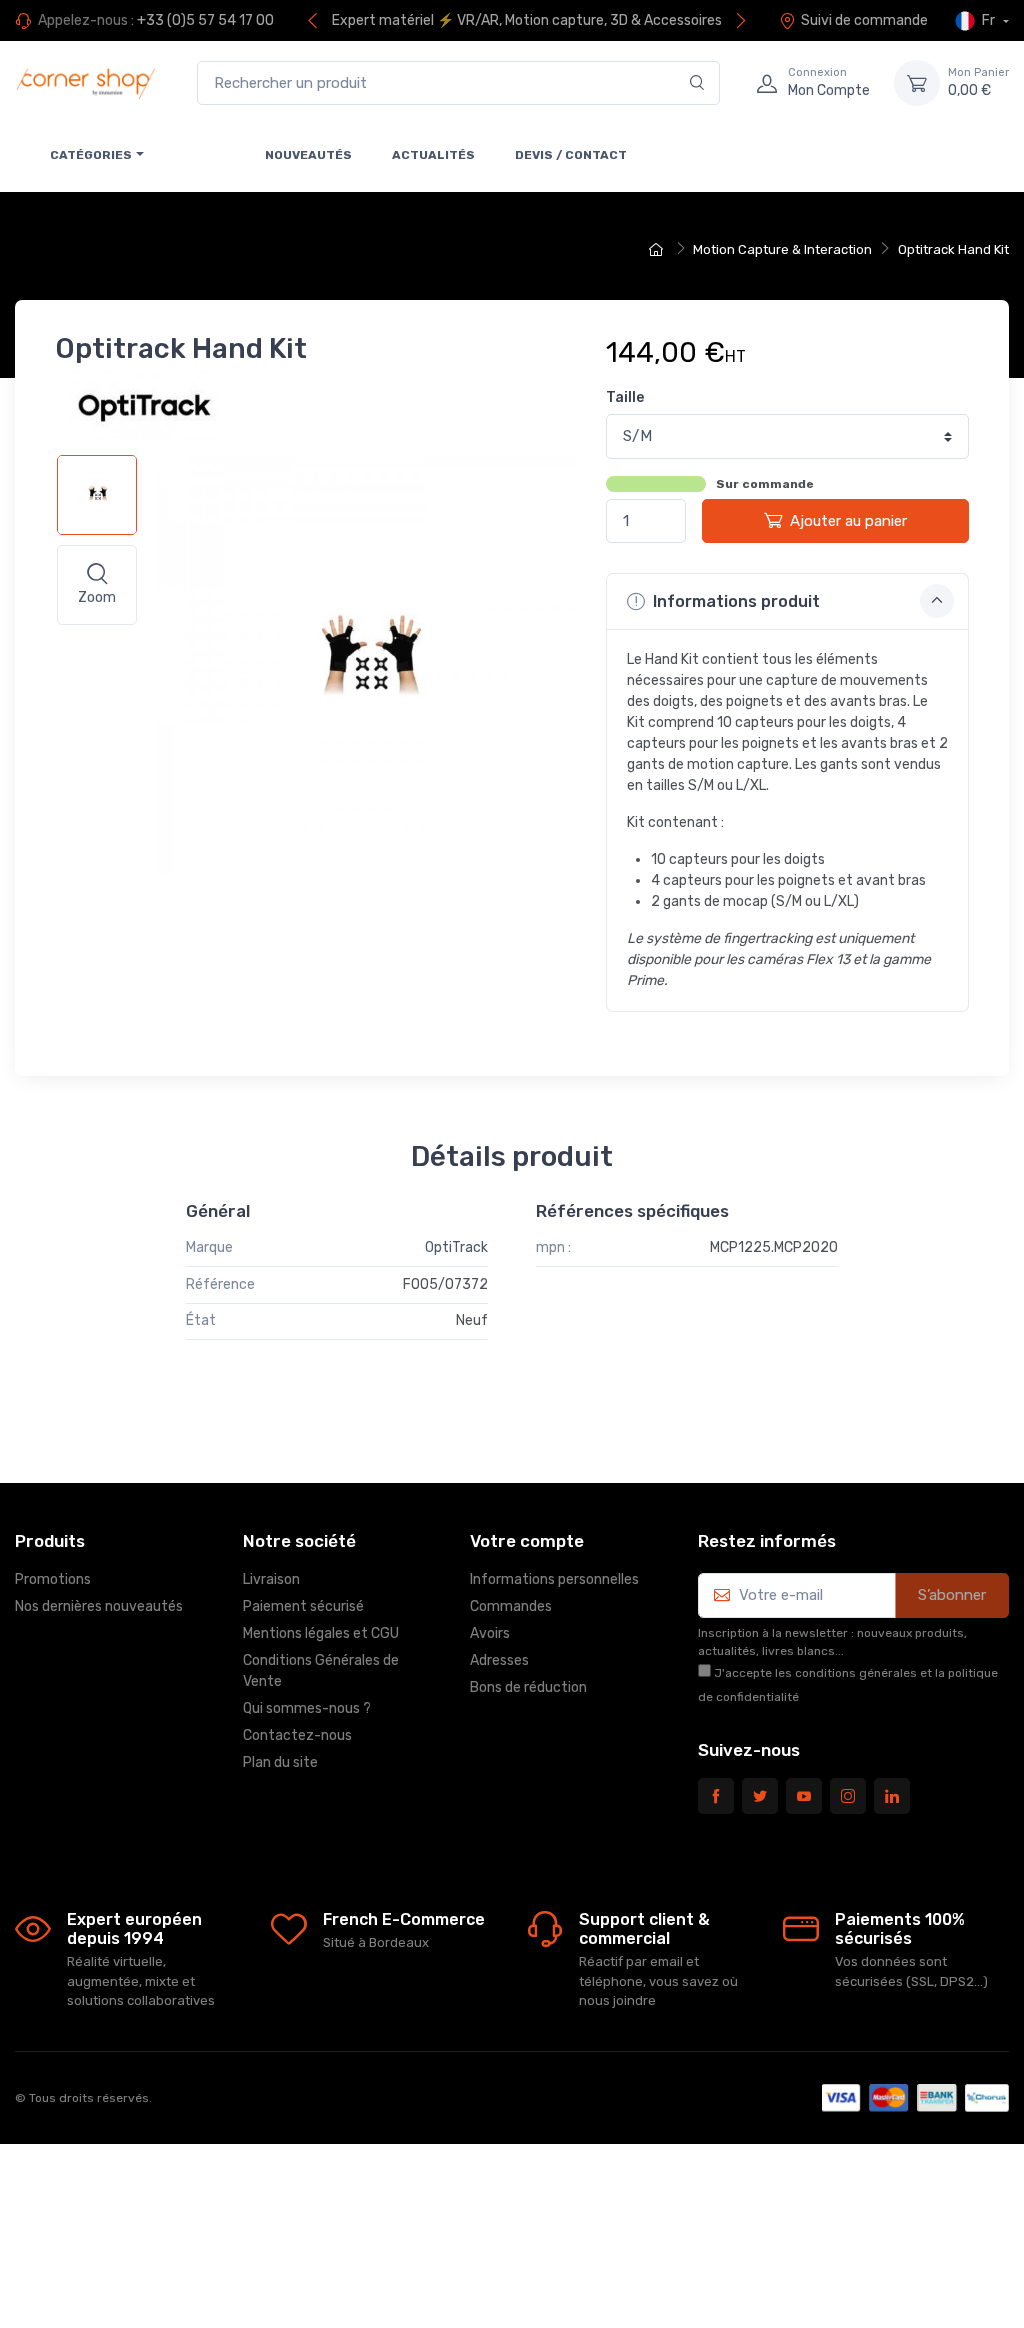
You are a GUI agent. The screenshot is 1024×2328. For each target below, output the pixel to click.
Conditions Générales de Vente (321, 1671)
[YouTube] (804, 1796)
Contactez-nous (297, 1735)
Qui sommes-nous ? (307, 1708)
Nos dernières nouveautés (99, 1606)
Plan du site (280, 1762)
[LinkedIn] (892, 1796)
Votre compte (527, 1541)
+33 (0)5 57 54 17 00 (205, 20)
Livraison (271, 1579)
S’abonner (952, 1595)
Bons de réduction (528, 1687)
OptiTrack (456, 1247)
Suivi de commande (864, 20)
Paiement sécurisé (303, 1606)
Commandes (511, 1606)
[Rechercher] (697, 83)
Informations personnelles (554, 1579)
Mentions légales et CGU (321, 1633)
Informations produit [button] (734, 601)
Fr (988, 20)
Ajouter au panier (848, 521)
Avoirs (490, 1633)
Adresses (499, 1660)
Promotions (53, 1579)
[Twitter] (760, 1796)
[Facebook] (716, 1796)
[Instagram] (848, 1796)
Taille (625, 397)
